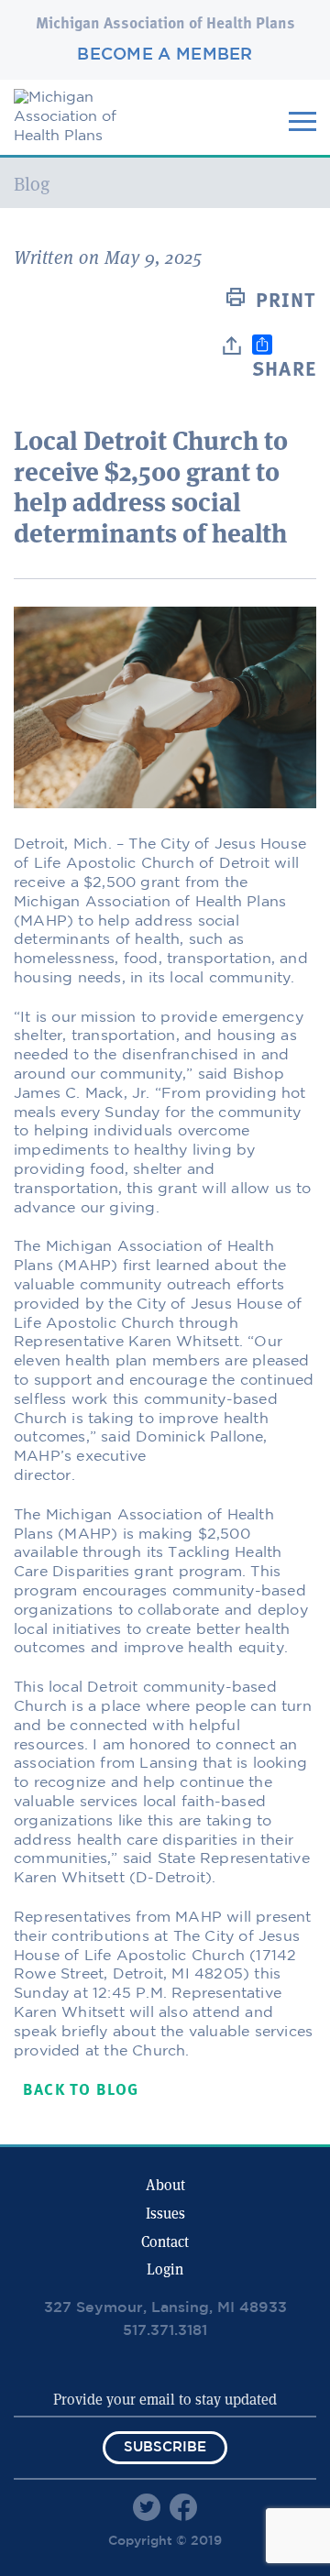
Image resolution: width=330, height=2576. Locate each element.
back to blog (81, 2091)
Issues (165, 2214)
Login (165, 2269)
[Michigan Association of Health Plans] (82, 136)
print (286, 301)
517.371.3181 (165, 2331)
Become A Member (165, 55)
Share (284, 370)
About (165, 2185)
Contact (165, 2242)
